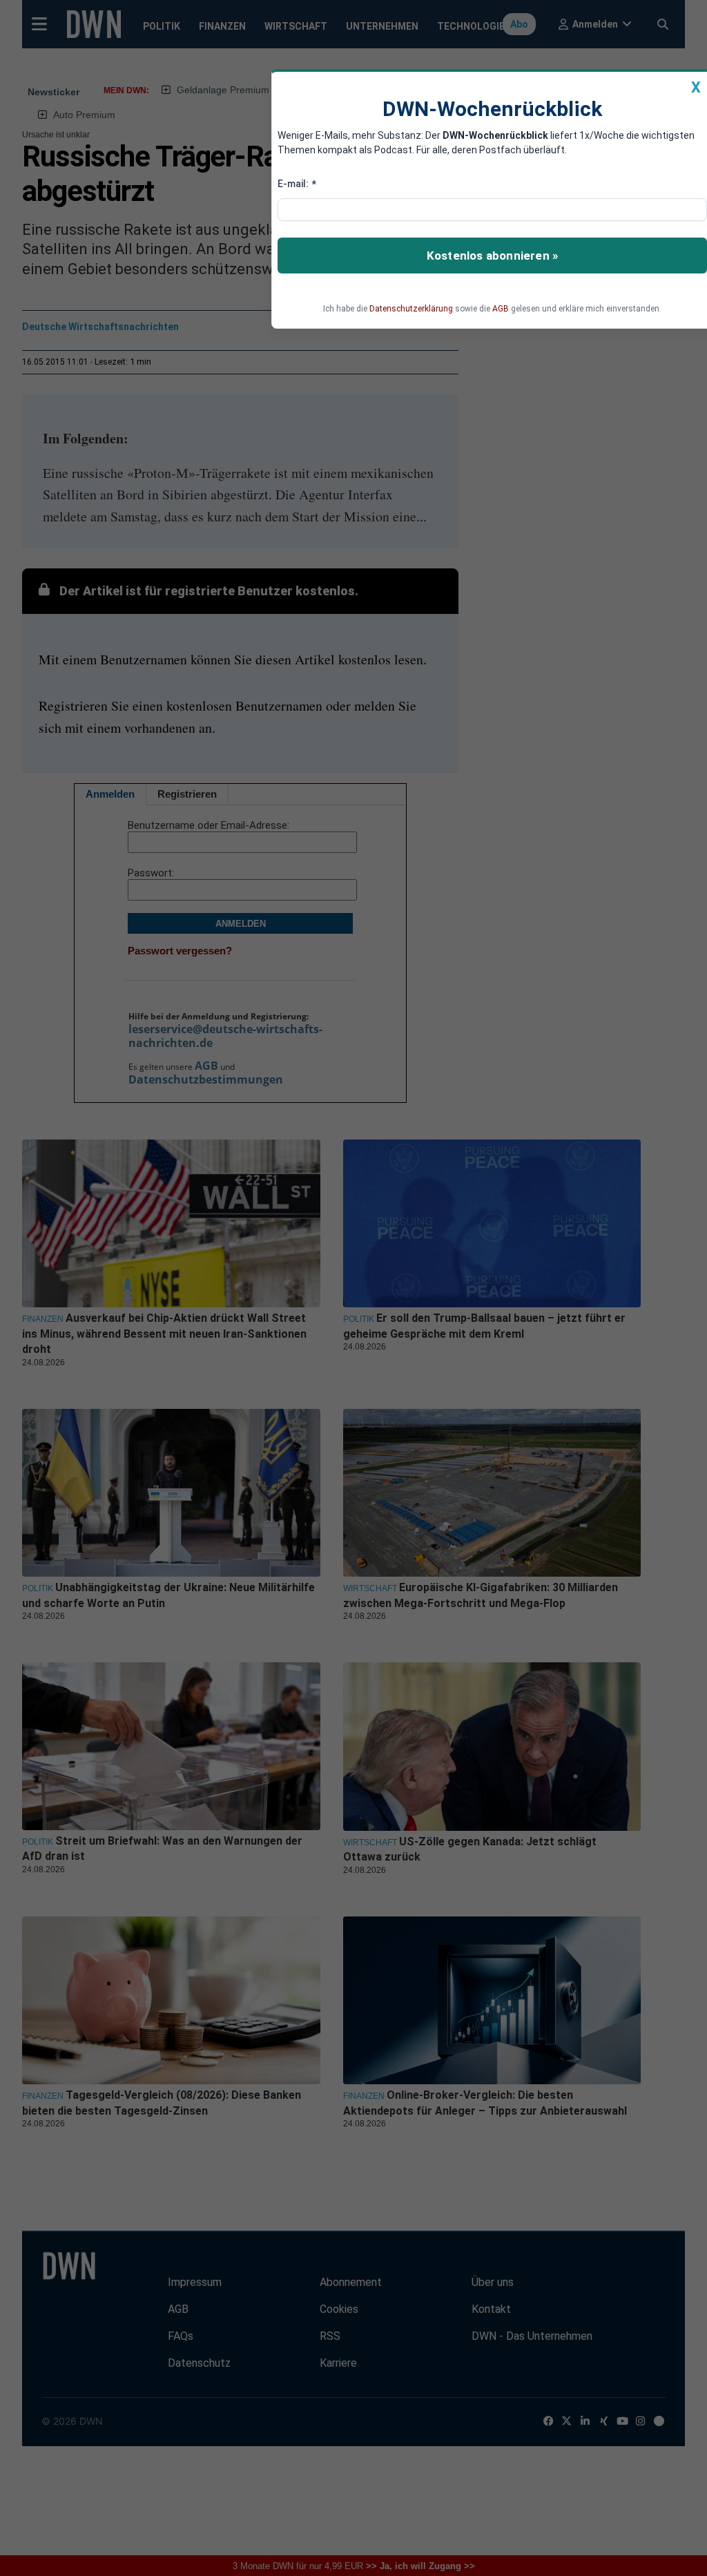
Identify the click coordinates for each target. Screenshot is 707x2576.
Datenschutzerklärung (411, 309)
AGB (501, 309)
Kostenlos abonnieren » (492, 256)
